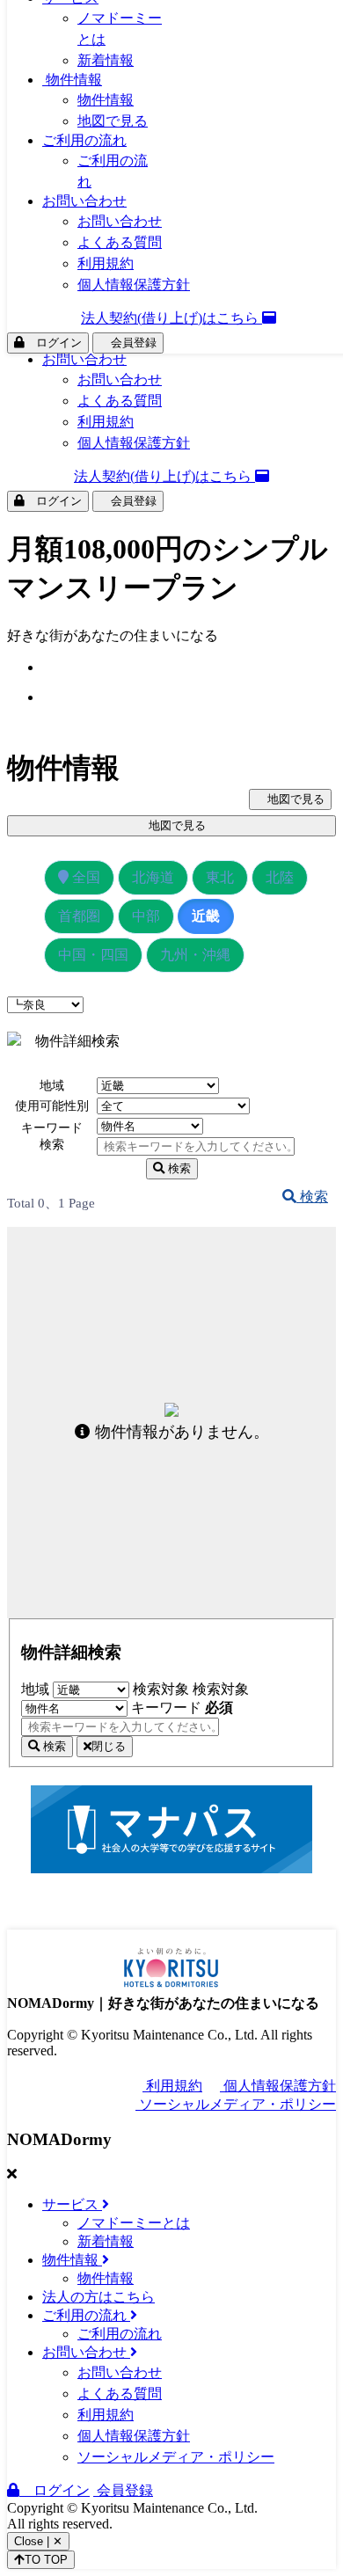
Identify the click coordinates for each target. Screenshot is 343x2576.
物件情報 (72, 80)
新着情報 (106, 60)
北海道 (153, 877)
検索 (178, 1168)
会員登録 (128, 501)
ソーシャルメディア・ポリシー (236, 2104)
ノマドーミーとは (134, 2223)
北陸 (280, 877)
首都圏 (79, 916)
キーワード (182, 1708)
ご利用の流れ (84, 140)
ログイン (53, 501)
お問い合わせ (84, 359)
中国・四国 (93, 955)
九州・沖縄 (195, 955)
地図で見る (113, 121)
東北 (220, 877)
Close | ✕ (38, 2541)
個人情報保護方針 (134, 443)
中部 (146, 916)
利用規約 (106, 422)
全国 (84, 877)
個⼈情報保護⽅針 (278, 2086)
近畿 (206, 916)
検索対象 (161, 1689)
